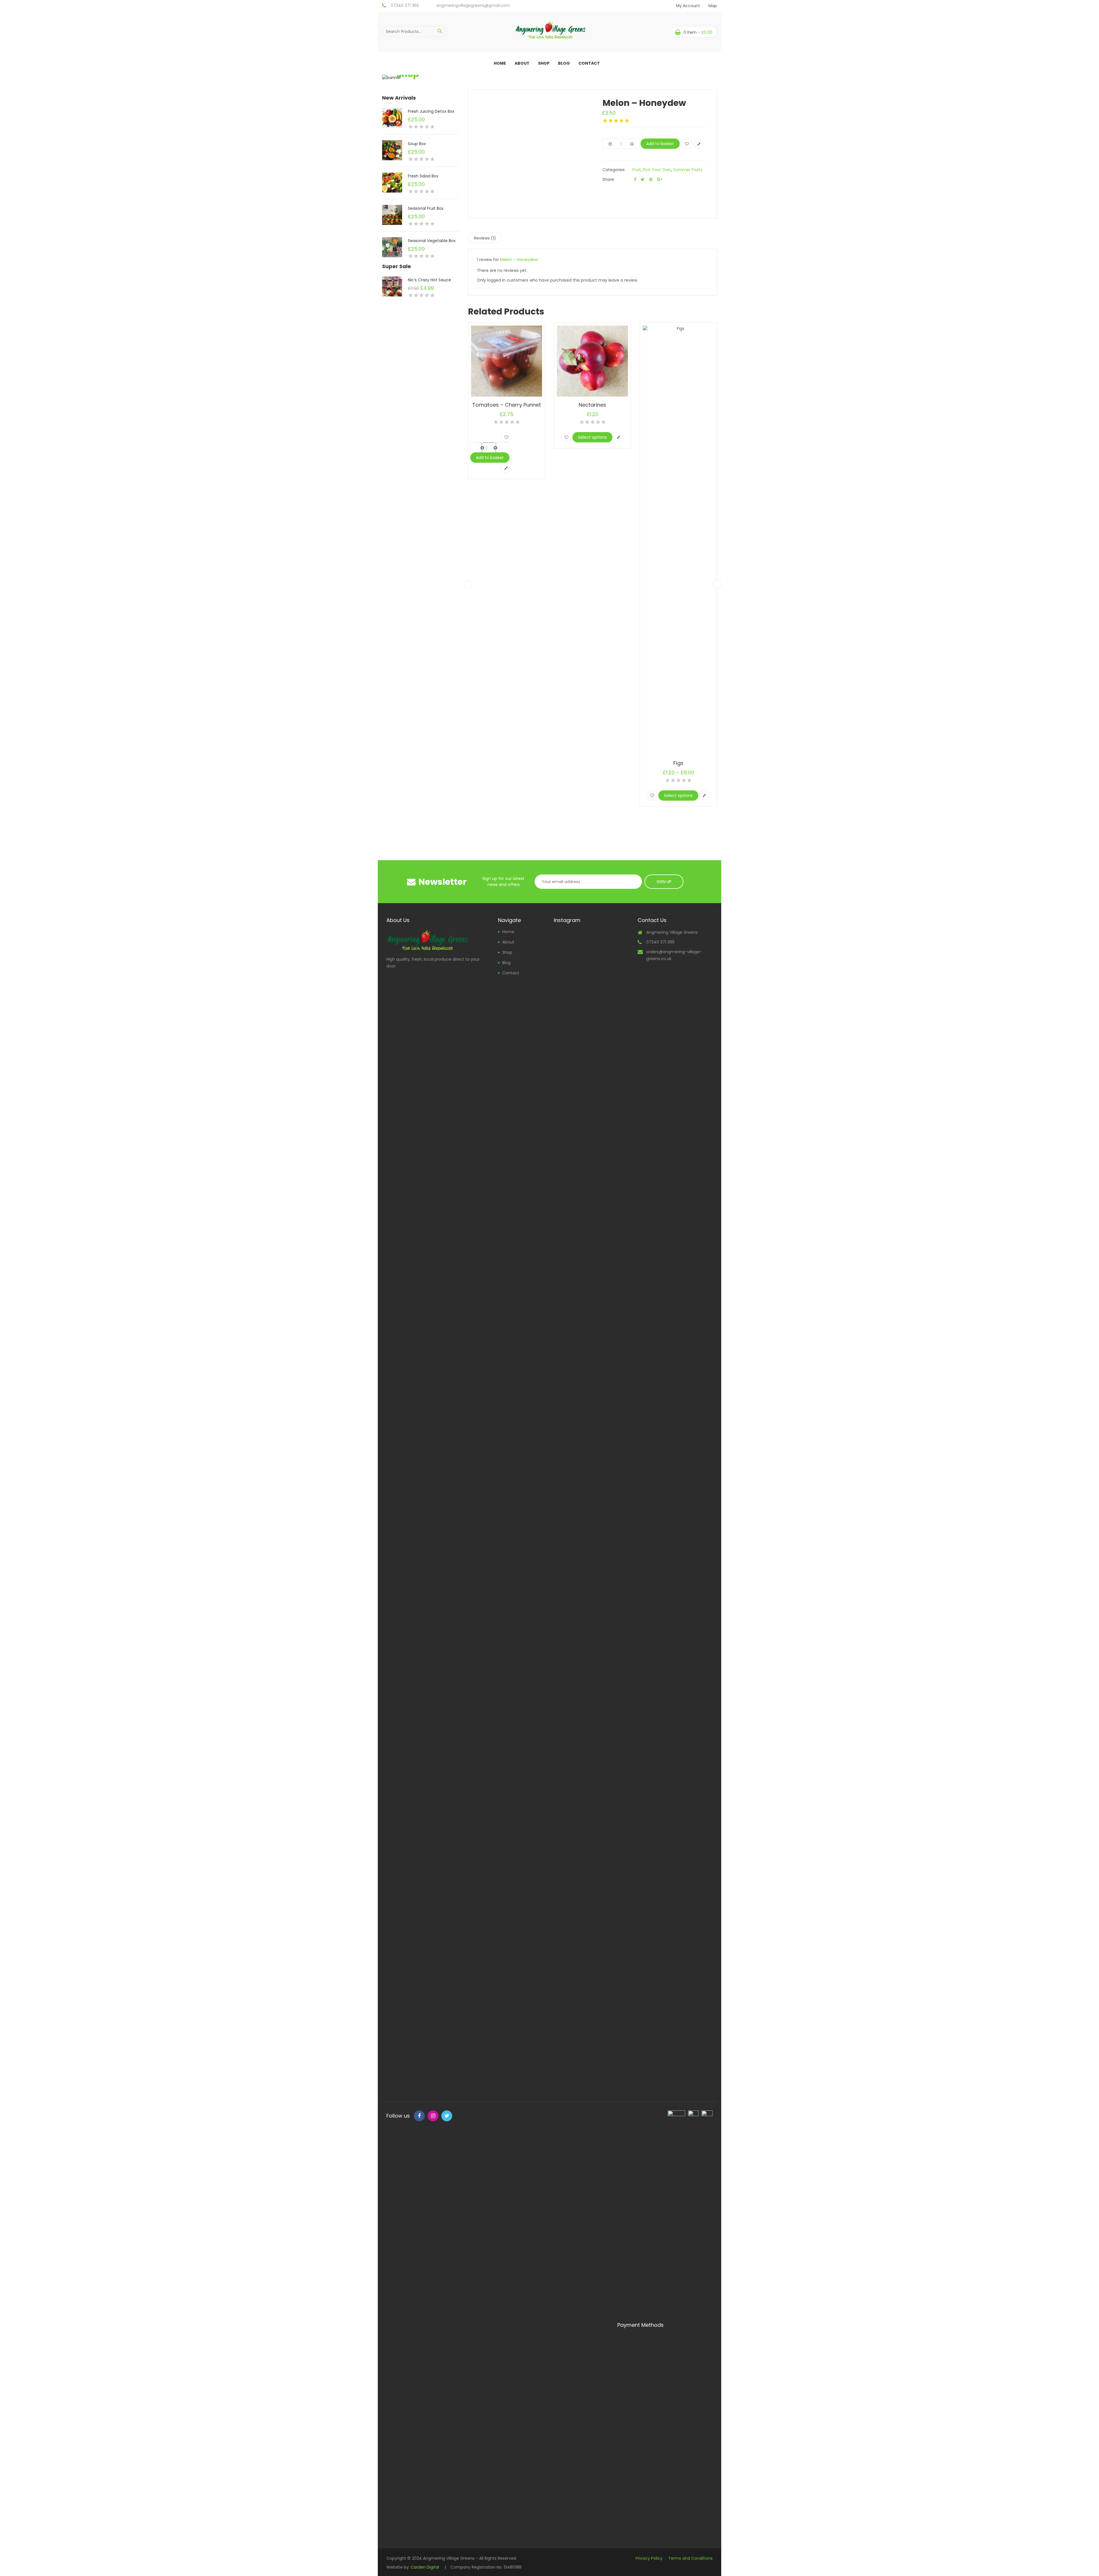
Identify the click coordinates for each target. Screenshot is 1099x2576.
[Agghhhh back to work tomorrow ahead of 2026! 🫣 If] (565, 1086)
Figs (678, 763)
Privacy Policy (649, 2558)
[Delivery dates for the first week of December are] (591, 1460)
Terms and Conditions (690, 2558)
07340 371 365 (405, 5)
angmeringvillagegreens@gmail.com (473, 5)
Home (500, 63)
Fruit (637, 170)
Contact (589, 63)
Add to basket (660, 144)
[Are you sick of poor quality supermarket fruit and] (591, 1825)
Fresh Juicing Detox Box (431, 111)
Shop (544, 63)
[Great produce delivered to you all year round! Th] (617, 1391)
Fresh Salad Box (423, 176)
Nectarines (592, 405)
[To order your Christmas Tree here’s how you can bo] (617, 1665)
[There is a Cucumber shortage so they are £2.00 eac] (617, 1087)
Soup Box (417, 144)
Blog (564, 63)
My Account (688, 6)
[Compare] (699, 144)
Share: (609, 179)
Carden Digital (425, 2567)
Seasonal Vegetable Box (432, 241)
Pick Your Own (657, 170)
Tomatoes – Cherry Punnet (507, 405)
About (522, 63)
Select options (592, 437)
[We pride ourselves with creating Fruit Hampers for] (565, 1689)
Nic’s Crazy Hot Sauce (429, 280)
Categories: (614, 170)
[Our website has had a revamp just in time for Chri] (591, 1150)
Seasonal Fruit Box (426, 208)
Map (713, 6)
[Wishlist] (687, 144)
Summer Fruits (688, 170)
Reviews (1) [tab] (485, 238)
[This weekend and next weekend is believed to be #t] (565, 1472)
